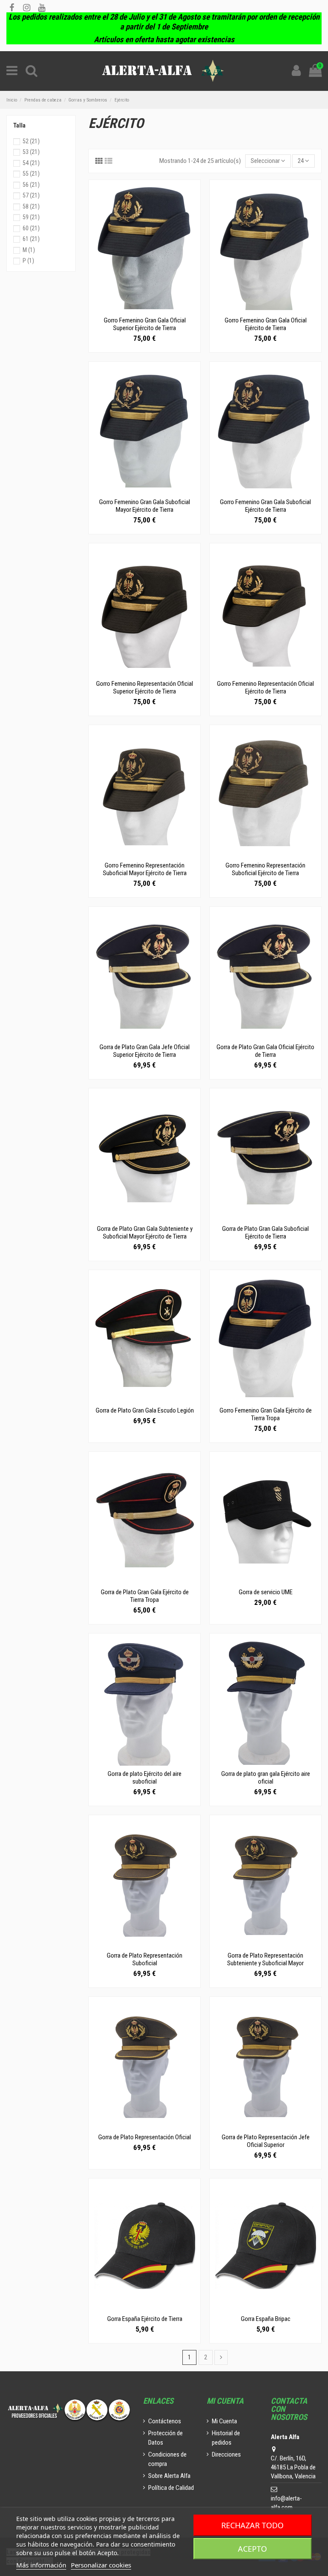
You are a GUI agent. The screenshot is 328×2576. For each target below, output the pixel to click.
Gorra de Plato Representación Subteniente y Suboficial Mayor (265, 1959)
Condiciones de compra (167, 2459)
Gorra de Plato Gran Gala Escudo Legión (145, 1410)
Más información (41, 2565)
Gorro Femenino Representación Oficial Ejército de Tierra (265, 688)
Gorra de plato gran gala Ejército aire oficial (266, 1778)
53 (31, 152)
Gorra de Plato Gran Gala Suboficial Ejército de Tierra (265, 1233)
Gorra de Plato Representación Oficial (145, 2137)
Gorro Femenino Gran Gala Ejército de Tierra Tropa (266, 1414)
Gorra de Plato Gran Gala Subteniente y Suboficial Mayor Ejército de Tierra (145, 1233)
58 (31, 206)
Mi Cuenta (224, 2421)
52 (31, 141)
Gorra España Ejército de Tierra (145, 2319)
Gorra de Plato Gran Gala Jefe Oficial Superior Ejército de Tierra (145, 1051)
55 (31, 174)
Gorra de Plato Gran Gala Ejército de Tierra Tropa (145, 1596)
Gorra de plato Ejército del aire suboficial (145, 1778)
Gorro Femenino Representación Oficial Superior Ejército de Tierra (145, 688)
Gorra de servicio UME (266, 1592)
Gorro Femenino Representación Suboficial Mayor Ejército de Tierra (145, 869)
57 (31, 195)
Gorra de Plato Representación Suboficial (145, 1959)
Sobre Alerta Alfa (169, 2476)
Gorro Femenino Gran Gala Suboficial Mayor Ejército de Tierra (145, 506)
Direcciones (226, 2454)
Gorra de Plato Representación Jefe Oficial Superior (266, 2141)
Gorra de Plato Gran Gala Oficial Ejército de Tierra (265, 1051)
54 (31, 163)
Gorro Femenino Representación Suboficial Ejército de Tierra (265, 869)
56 (31, 185)
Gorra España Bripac (266, 2319)
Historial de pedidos (226, 2438)
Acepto (252, 2549)
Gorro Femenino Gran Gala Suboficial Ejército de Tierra (265, 506)
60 (31, 228)
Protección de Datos (165, 2438)
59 (31, 217)
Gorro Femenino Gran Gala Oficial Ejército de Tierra (266, 324)
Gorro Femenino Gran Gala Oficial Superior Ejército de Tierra (145, 324)
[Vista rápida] (145, 309)
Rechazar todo (252, 2525)
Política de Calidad (171, 2488)
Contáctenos (165, 2421)
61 (31, 239)
